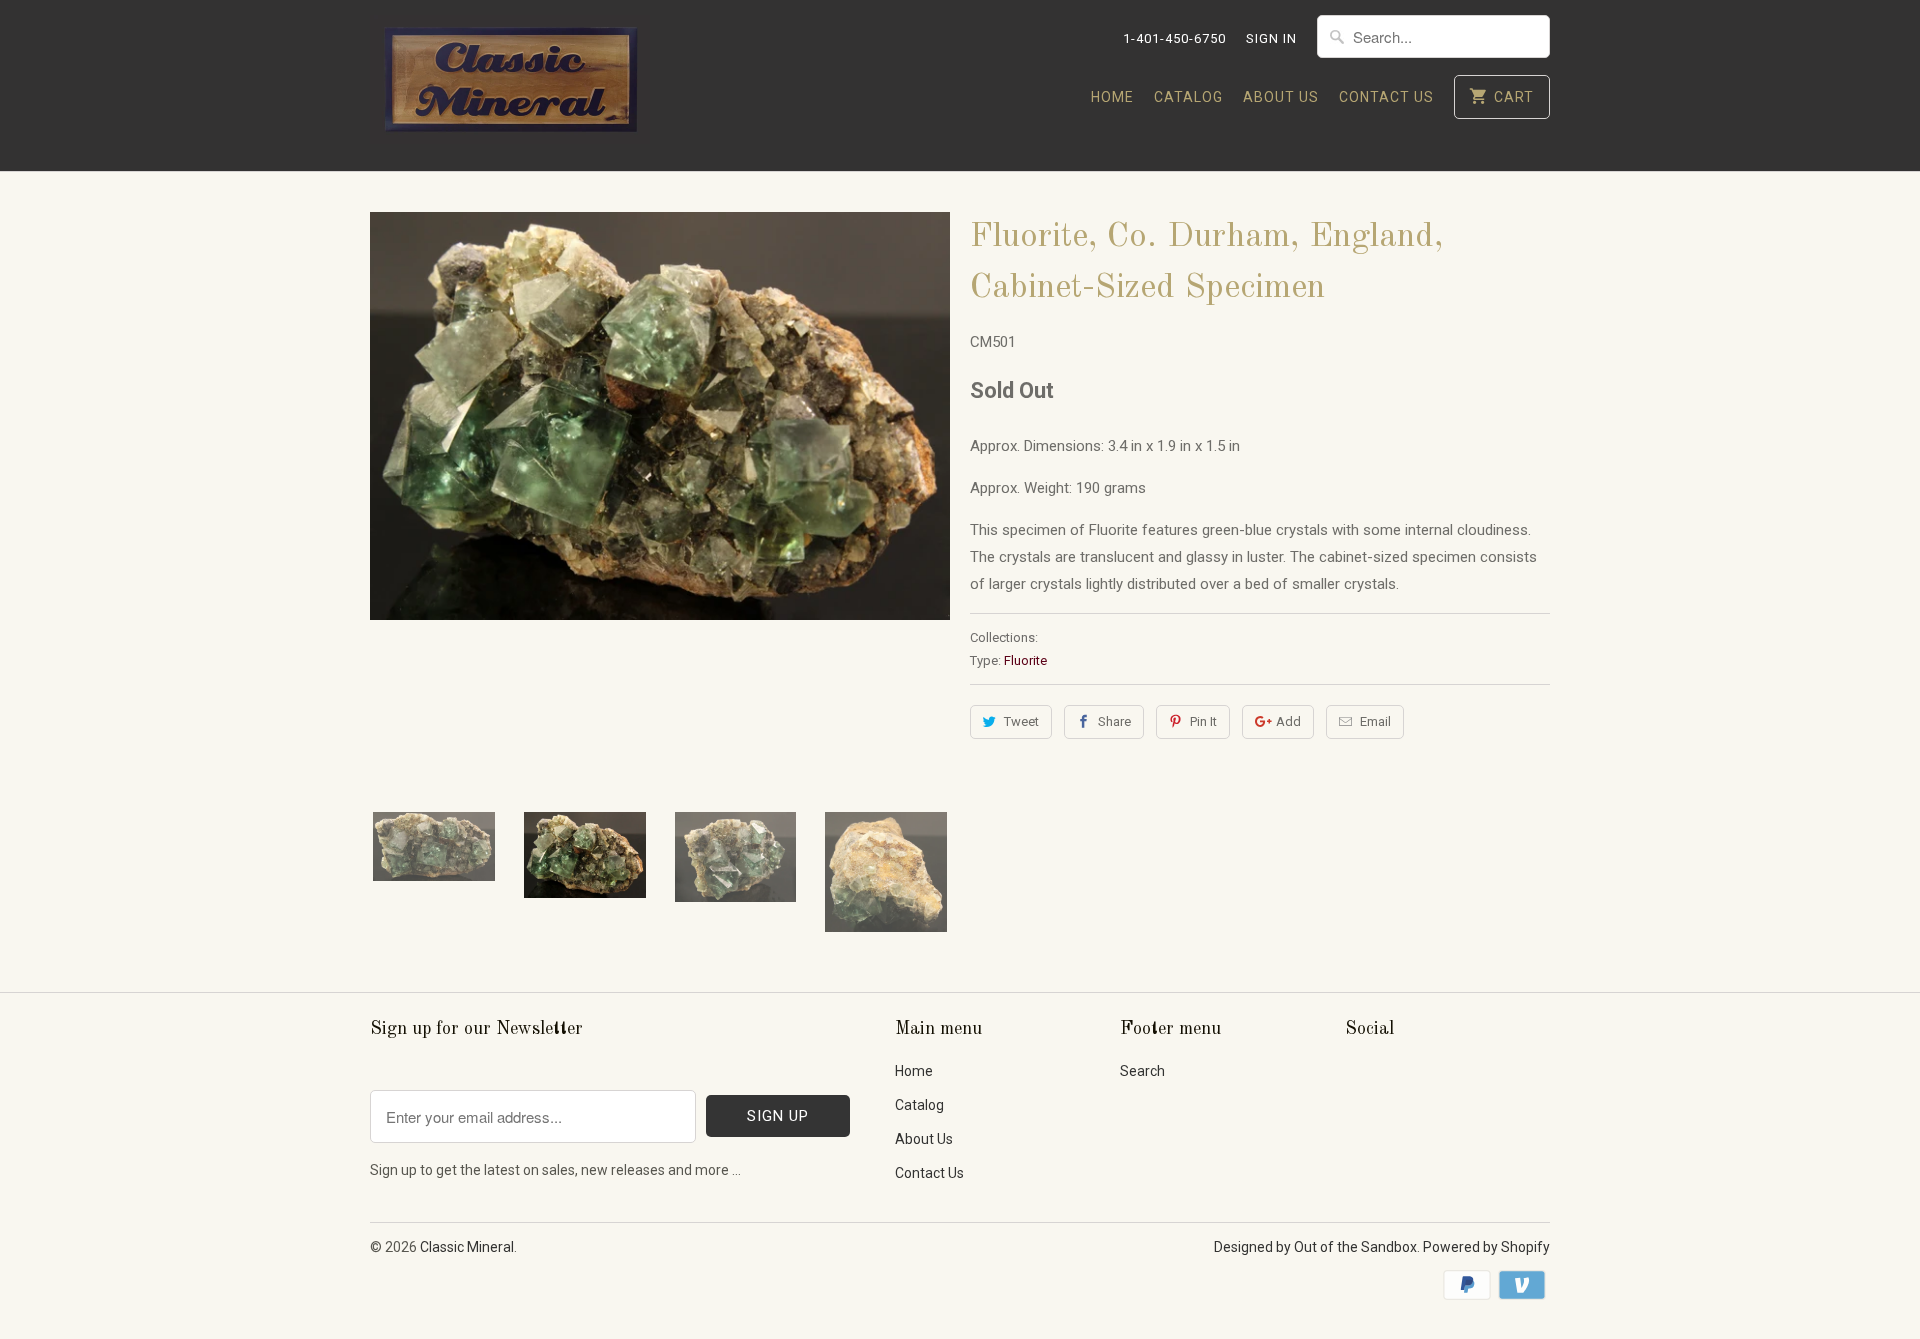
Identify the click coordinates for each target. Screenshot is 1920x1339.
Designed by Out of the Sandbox (1315, 1247)
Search (1142, 1071)
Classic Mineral (467, 1247)
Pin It (1203, 721)
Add (1288, 721)
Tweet (1021, 721)
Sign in (1271, 38)
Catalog (1188, 97)
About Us (1281, 97)
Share (1114, 721)
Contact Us (1386, 97)
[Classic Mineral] (510, 85)
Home (1112, 97)
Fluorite (1025, 660)
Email (1375, 721)
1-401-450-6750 (1174, 38)
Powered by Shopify (1486, 1247)
